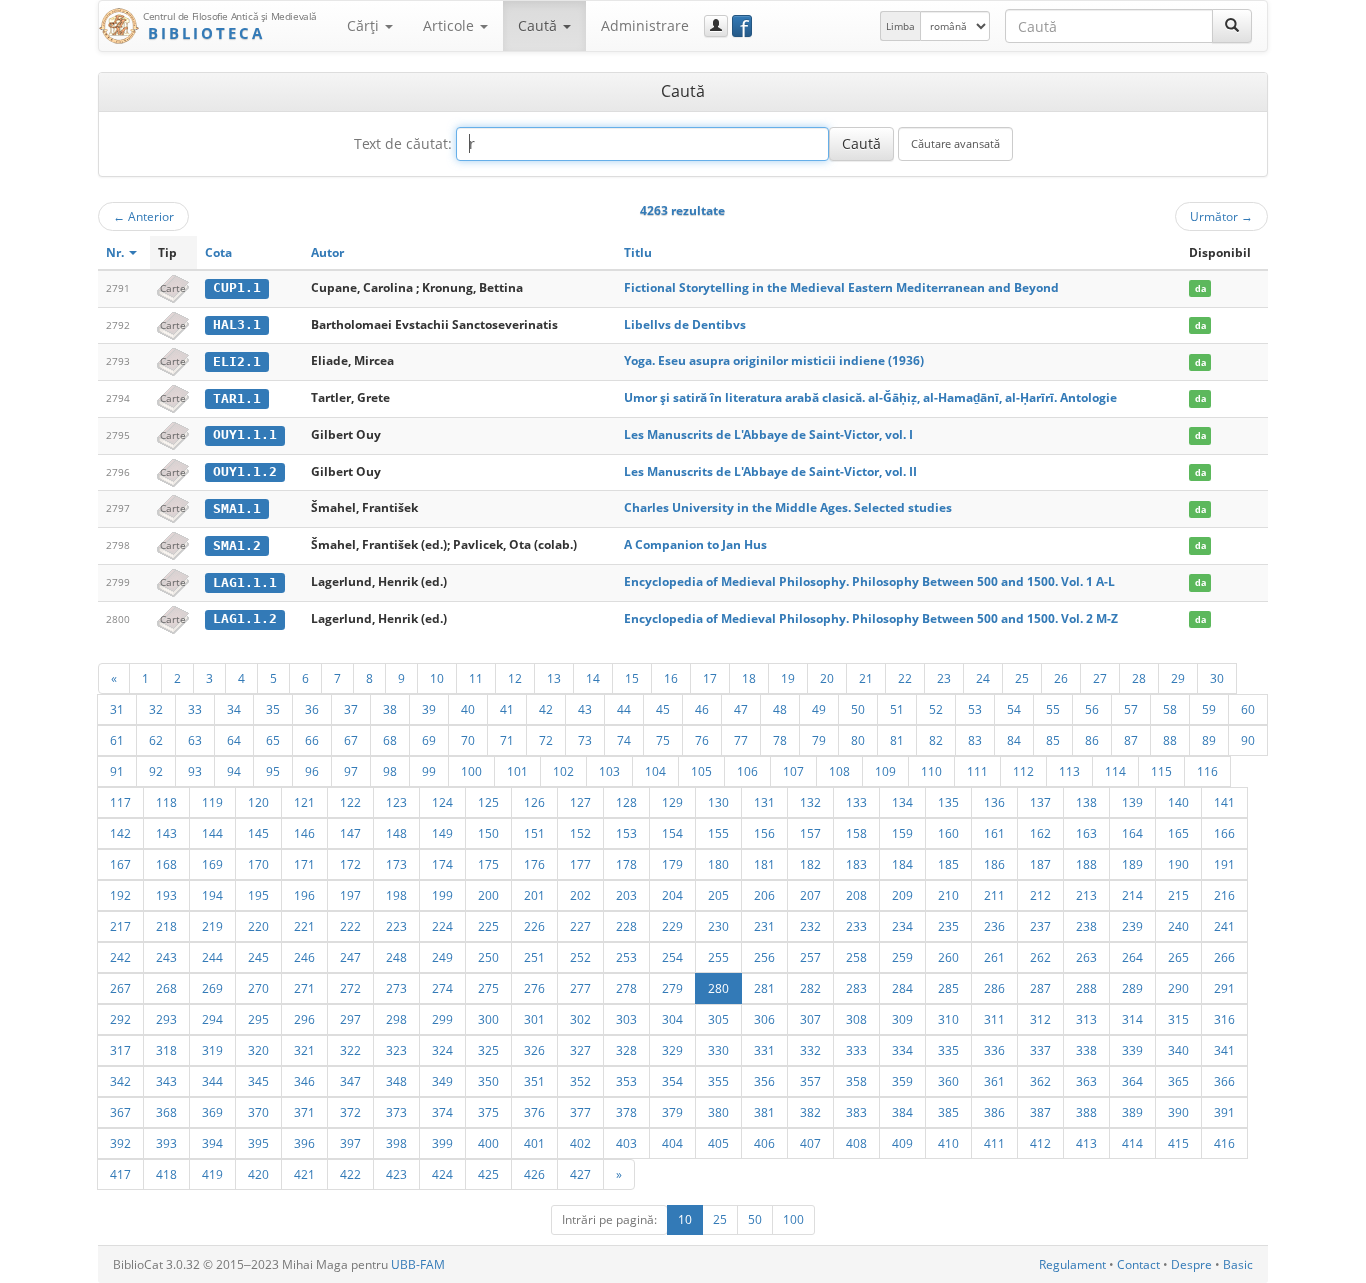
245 (258, 957)
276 (534, 988)
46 (702, 709)
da (1200, 288)
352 (580, 1081)
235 (948, 926)
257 (810, 957)
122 (350, 802)
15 (632, 678)
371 (304, 1112)
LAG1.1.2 (245, 618)
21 (866, 678)
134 (902, 802)
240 (1178, 926)
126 (534, 802)
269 (212, 988)
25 (1022, 678)
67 (351, 740)
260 (948, 957)
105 (701, 771)
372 (350, 1112)
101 (517, 771)
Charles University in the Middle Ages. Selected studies (788, 507)
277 (580, 988)
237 (1040, 926)
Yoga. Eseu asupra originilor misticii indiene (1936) (774, 360)
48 (780, 709)
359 (902, 1081)
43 (585, 709)
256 (764, 957)
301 (534, 1019)
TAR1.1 (237, 398)
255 (718, 957)
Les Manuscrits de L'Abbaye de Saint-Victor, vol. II (770, 471)
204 (672, 895)
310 (948, 1019)
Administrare (645, 25)
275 (488, 988)
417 (120, 1174)
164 (1132, 833)
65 (273, 740)
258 (856, 957)
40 (468, 709)
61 (117, 740)
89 (1209, 740)
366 (1224, 1081)
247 (350, 957)
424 (442, 1174)
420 (258, 1174)
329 (672, 1050)
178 (626, 864)
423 (396, 1174)
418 (166, 1174)
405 (718, 1143)
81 (897, 740)
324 (442, 1050)
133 (856, 802)
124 (442, 802)
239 (1132, 926)
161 (994, 833)
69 (429, 740)
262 (1040, 957)
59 (1209, 709)
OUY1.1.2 (245, 471)
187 (1040, 864)
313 (1086, 1019)
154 (672, 833)
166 (1224, 833)
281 (764, 988)
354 (672, 1081)
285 (948, 988)
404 (672, 1143)
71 (507, 740)
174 (442, 864)
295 (258, 1019)
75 (663, 740)
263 (1086, 957)
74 (624, 740)
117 (120, 802)
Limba (900, 26)
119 (212, 802)
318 (166, 1050)
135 (948, 802)
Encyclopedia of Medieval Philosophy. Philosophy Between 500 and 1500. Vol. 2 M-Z (871, 618)
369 (212, 1112)
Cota (218, 252)
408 (856, 1143)
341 (1224, 1050)
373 (396, 1112)
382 (810, 1112)
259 (902, 957)
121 (304, 802)
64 (234, 740)
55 (1053, 709)
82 (936, 740)
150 (488, 833)
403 (626, 1143)
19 (788, 678)
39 (429, 709)
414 (1132, 1143)
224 (442, 926)
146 (304, 833)
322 (350, 1050)
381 (764, 1112)
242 (120, 957)
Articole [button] (450, 25)
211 (994, 895)
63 (195, 740)
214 (1132, 895)
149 (442, 833)
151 (534, 833)
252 (580, 957)
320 (258, 1050)
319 (212, 1050)
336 (994, 1050)
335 (948, 1050)
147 (350, 833)
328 (626, 1050)
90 (1248, 740)
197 (350, 895)
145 (258, 833)
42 (546, 709)
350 (488, 1081)
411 (994, 1143)
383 (856, 1112)
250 (488, 957)
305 (718, 1019)
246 (304, 957)
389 (1132, 1112)
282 (810, 988)
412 (1040, 1143)
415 (1178, 1143)
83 (975, 740)
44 (624, 709)
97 (351, 771)
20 (827, 678)
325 (488, 1050)
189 (1132, 864)
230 (718, 926)
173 (396, 864)
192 (120, 895)
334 (902, 1050)
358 (856, 1081)
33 (195, 709)
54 (1014, 709)
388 (1086, 1112)
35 (273, 709)
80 (858, 740)
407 (810, 1143)
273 (396, 988)
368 (166, 1112)
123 (396, 802)
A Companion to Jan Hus (695, 544)
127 (580, 802)
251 (534, 957)
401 (534, 1143)
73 (585, 740)
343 (166, 1081)
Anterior (143, 216)
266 (1224, 957)
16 (671, 678)
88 (1170, 740)
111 (977, 771)
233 (856, 926)
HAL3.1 (237, 324)
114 (1115, 771)
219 (212, 926)
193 (166, 895)
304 (672, 1019)
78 (780, 740)
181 (764, 864)
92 (156, 771)
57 (1131, 709)
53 (975, 709)
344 (212, 1081)
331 (764, 1050)
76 (702, 740)
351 (534, 1081)
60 (1248, 709)
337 (1040, 1050)
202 (580, 895)
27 (1100, 678)
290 (1178, 988)
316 (1224, 1019)
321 (304, 1050)
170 (258, 864)
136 (994, 802)
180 (718, 864)
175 (488, 864)
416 (1224, 1143)
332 (810, 1050)
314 (1132, 1019)
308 (856, 1019)
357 (810, 1081)
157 (810, 833)
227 (580, 926)
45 (663, 709)
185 (948, 864)
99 (429, 771)
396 (304, 1143)
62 (156, 740)
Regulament (1072, 1264)
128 (626, 802)
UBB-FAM (418, 1264)
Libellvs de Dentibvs (685, 324)
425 (488, 1174)
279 (672, 988)
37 (351, 709)
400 (488, 1143)
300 (488, 1019)
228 (626, 926)
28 (1139, 678)
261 (994, 957)
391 (1224, 1112)
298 (396, 1019)
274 (442, 988)
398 (396, 1143)
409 (902, 1143)
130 (718, 802)
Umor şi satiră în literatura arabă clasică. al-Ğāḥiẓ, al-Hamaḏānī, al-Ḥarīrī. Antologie (870, 397)
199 (442, 895)
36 (312, 709)
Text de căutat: (403, 143)
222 (350, 926)
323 (396, 1050)
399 (442, 1143)
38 (390, 709)
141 (1224, 802)
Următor (1221, 216)
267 (120, 988)
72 (546, 740)
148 (396, 833)
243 (166, 957)
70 (468, 740)
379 (672, 1112)
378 (626, 1112)
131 (764, 802)
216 (1224, 895)
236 (994, 926)
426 (534, 1174)
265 (1178, 957)
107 (793, 771)
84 (1014, 740)
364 (1132, 1081)
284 (902, 988)
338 (1086, 1050)
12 (515, 678)
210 (948, 895)
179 (672, 864)
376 (534, 1112)
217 (120, 926)
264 (1132, 957)
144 (212, 833)
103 (609, 771)
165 (1178, 833)
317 (120, 1050)
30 (1217, 678)
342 (120, 1081)
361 (994, 1081)
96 (312, 771)
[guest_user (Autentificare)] (716, 26)
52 (936, 709)
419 (212, 1174)
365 (1178, 1081)
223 (396, 926)
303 (626, 1019)
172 (350, 864)
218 (166, 926)
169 (212, 864)
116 (1207, 771)
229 (672, 926)
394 (212, 1143)
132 (810, 802)
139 (1132, 802)
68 (390, 740)
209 (902, 895)
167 (120, 864)
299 (442, 1019)
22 (905, 678)
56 (1092, 709)
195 (258, 895)
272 (350, 988)
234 (902, 926)
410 (948, 1143)
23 (944, 678)
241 (1224, 926)
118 (166, 802)
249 (442, 957)
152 (580, 833)
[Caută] (1232, 26)
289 (1132, 988)
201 (534, 895)
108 (839, 771)
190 (1178, 864)
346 (304, 1081)
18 (749, 678)
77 (741, 740)
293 (166, 1019)
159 (902, 833)
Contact (1138, 1264)
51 (897, 709)
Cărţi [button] (365, 25)
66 (312, 740)
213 (1086, 895)
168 (166, 864)
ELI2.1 (237, 361)
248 (396, 957)
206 (764, 895)
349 (442, 1081)
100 (471, 771)
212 (1040, 895)
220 (258, 926)
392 (120, 1143)
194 (212, 895)
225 (488, 926)
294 (212, 1019)
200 (488, 895)
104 (655, 771)
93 (195, 771)
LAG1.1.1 (245, 582)
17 (710, 678)
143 (166, 833)
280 (718, 988)
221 (304, 926)
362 (1040, 1081)
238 (1086, 926)
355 (718, 1081)
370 (258, 1112)
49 (819, 709)
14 (593, 678)
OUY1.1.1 (245, 434)
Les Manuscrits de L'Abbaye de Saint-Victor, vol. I (768, 434)
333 (856, 1050)
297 (350, 1019)
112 (1023, 771)
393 (166, 1143)
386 (994, 1112)
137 (1040, 802)
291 (1224, 988)
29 (1178, 678)
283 (856, 988)
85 (1053, 740)
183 (856, 864)
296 (304, 1019)
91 (117, 771)
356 (764, 1081)
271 (304, 988)
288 (1086, 988)
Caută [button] (539, 25)
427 (580, 1174)
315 (1178, 1019)
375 (488, 1112)
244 (212, 957)
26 (1061, 678)
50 (858, 709)
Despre (1191, 1264)
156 (764, 833)
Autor (327, 252)
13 (554, 678)
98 (390, 771)
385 (948, 1112)
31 (117, 709)
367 (120, 1112)
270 (258, 988)
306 (764, 1019)
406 (764, 1143)
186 (994, 864)
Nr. (116, 252)
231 (764, 926)
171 (304, 864)
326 (534, 1050)
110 (931, 771)
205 (718, 895)
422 (350, 1174)
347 (350, 1081)
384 (902, 1112)
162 (1040, 833)
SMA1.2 (237, 545)
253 (626, 957)
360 (948, 1081)
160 (948, 833)
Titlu (638, 252)
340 (1178, 1050)
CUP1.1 (237, 287)
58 (1170, 709)
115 (1161, 771)
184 (902, 864)
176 (534, 864)
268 (166, 988)
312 (1040, 1019)
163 (1086, 833)
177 (580, 864)
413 (1086, 1143)
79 (819, 740)
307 (810, 1019)
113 (1069, 771)
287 (1040, 988)
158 (856, 833)
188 (1086, 864)
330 (718, 1050)
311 (994, 1019)
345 (258, 1081)
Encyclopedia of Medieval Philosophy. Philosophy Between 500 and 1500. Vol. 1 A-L (869, 581)
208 (856, 895)
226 (534, 926)
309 (902, 1019)
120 (258, 802)
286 (994, 988)
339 (1132, 1050)
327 (580, 1050)
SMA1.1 (237, 508)
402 (580, 1143)
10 (437, 678)
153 (626, 833)
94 (234, 771)
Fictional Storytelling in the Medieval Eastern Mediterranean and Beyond (841, 287)
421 (304, 1174)
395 (258, 1143)
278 (626, 988)
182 (810, 864)
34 (234, 709)
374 (442, 1112)
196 (304, 895)
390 (1178, 1112)
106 (747, 771)
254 (672, 957)
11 (476, 678)
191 (1224, 864)
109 (885, 771)
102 (563, 771)
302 (580, 1019)
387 (1040, 1112)
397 (350, 1143)
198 (396, 895)
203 (626, 895)
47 (741, 709)
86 (1092, 740)
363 (1086, 1081)
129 (672, 802)
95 (273, 771)
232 (810, 926)
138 (1086, 802)
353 (626, 1081)
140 (1178, 802)
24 (983, 678)
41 (507, 709)
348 (396, 1081)
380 (718, 1112)
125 (488, 802)
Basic (1238, 1264)
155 (718, 833)
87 (1131, 740)
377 (580, 1112)
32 (156, 709)
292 (120, 1019)
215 (1178, 895)
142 (120, 833)
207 (810, 895)
